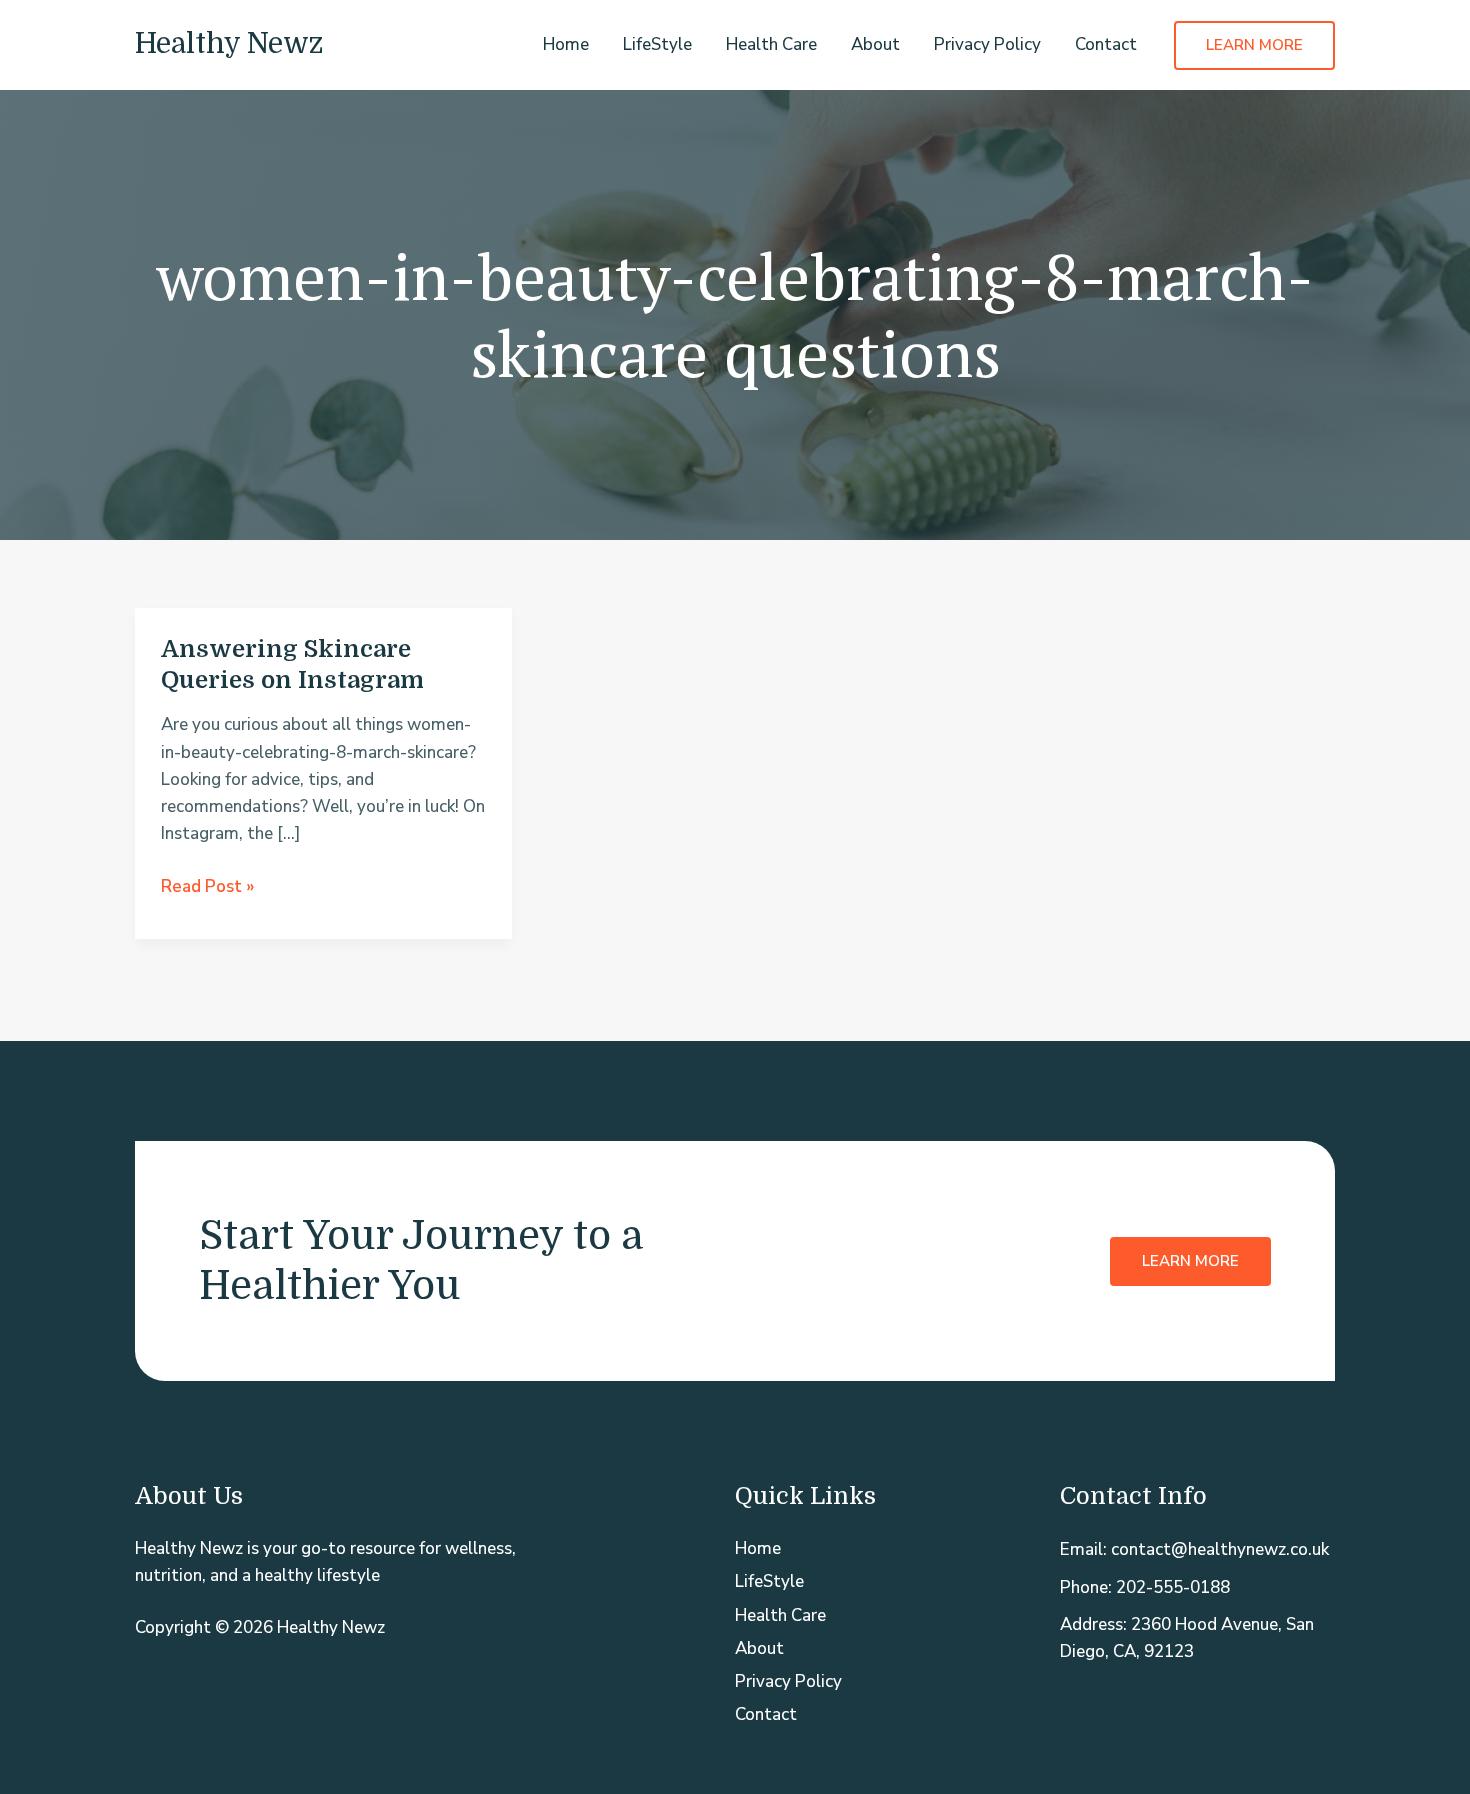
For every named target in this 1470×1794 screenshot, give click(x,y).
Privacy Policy (987, 44)
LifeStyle (657, 44)
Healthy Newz (229, 44)
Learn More (1190, 1261)
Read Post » (208, 887)
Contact (1106, 44)
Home (566, 44)
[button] (1254, 45)
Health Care (771, 44)
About (875, 44)
